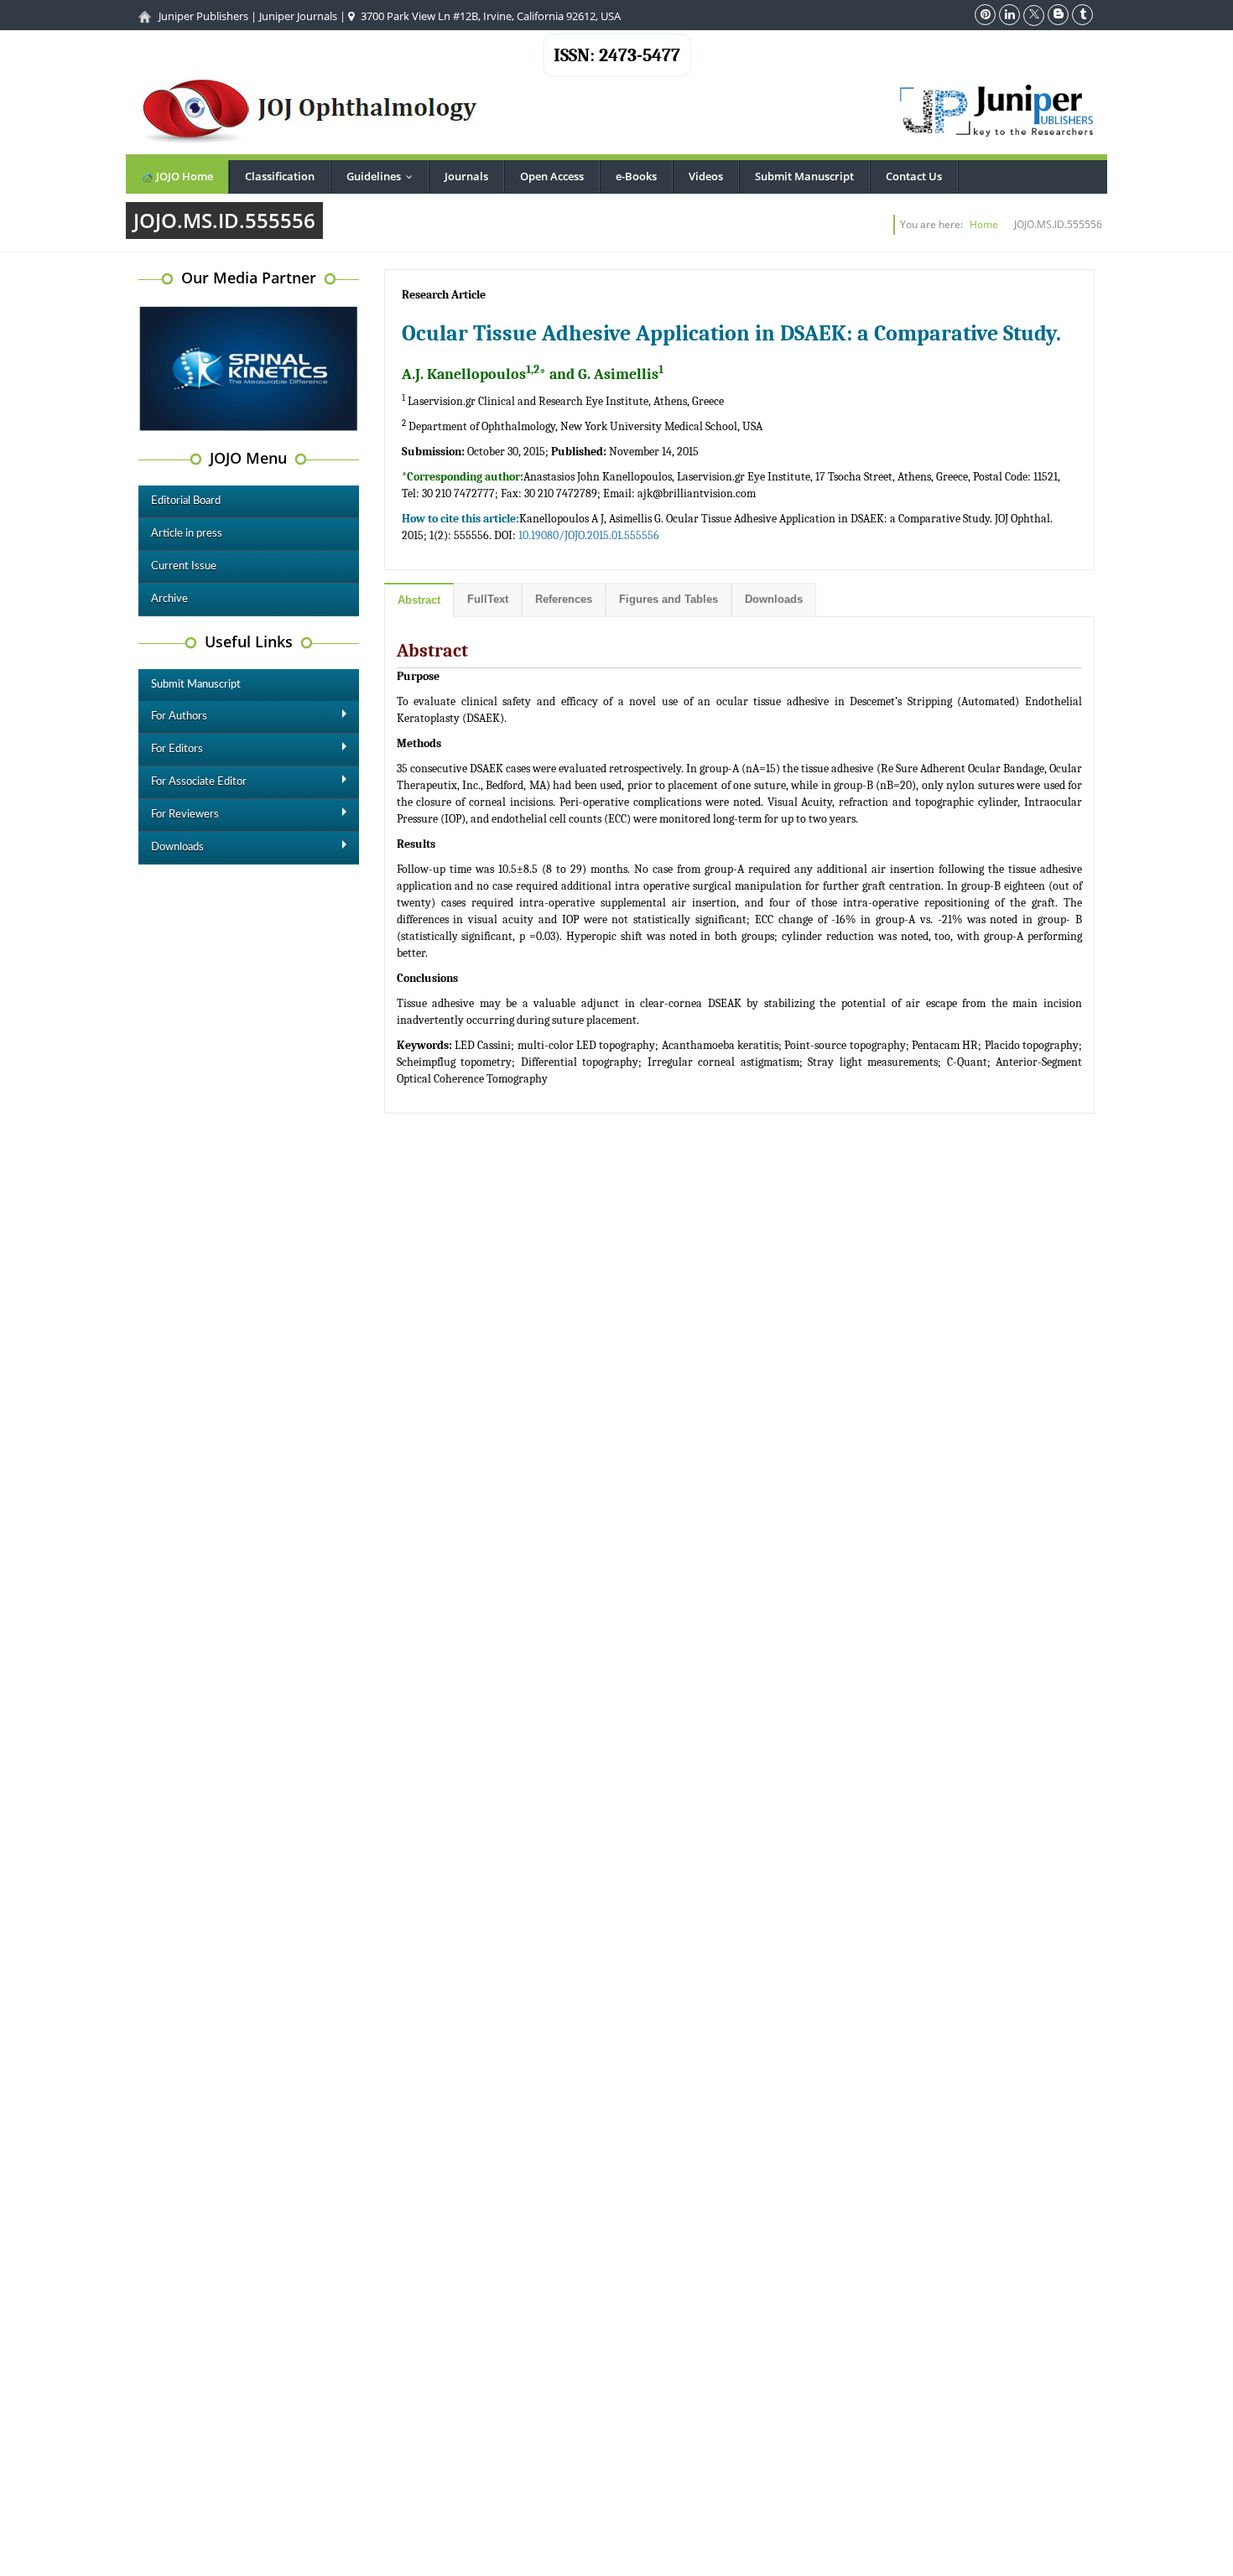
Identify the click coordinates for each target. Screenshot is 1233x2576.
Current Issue (184, 566)
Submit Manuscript (804, 176)
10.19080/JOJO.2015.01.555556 (589, 535)
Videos (706, 176)
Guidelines (383, 176)
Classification (280, 176)
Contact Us (914, 176)
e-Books (636, 176)
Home (984, 224)
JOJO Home (183, 176)
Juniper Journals (298, 16)
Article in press (187, 534)
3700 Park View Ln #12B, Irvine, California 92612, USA (489, 16)
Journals (466, 176)
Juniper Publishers (203, 16)
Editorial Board (186, 501)
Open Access (552, 176)
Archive (169, 599)
